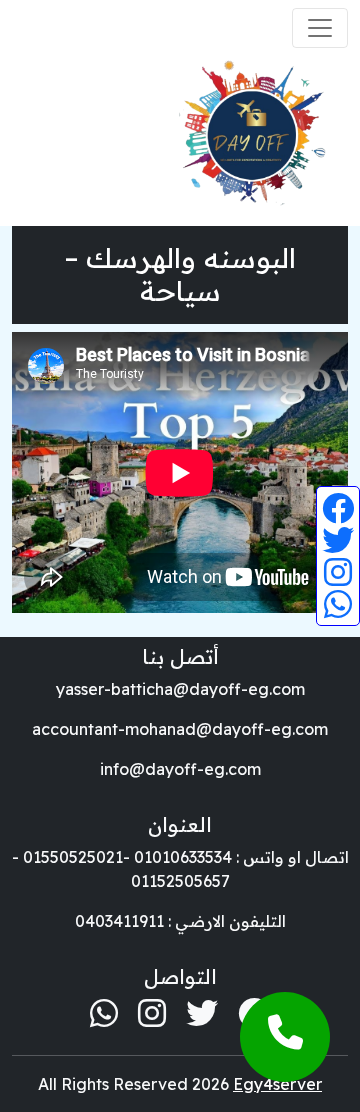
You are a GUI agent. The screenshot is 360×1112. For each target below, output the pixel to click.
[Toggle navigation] (320, 28)
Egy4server (277, 1084)
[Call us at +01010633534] (285, 1037)
